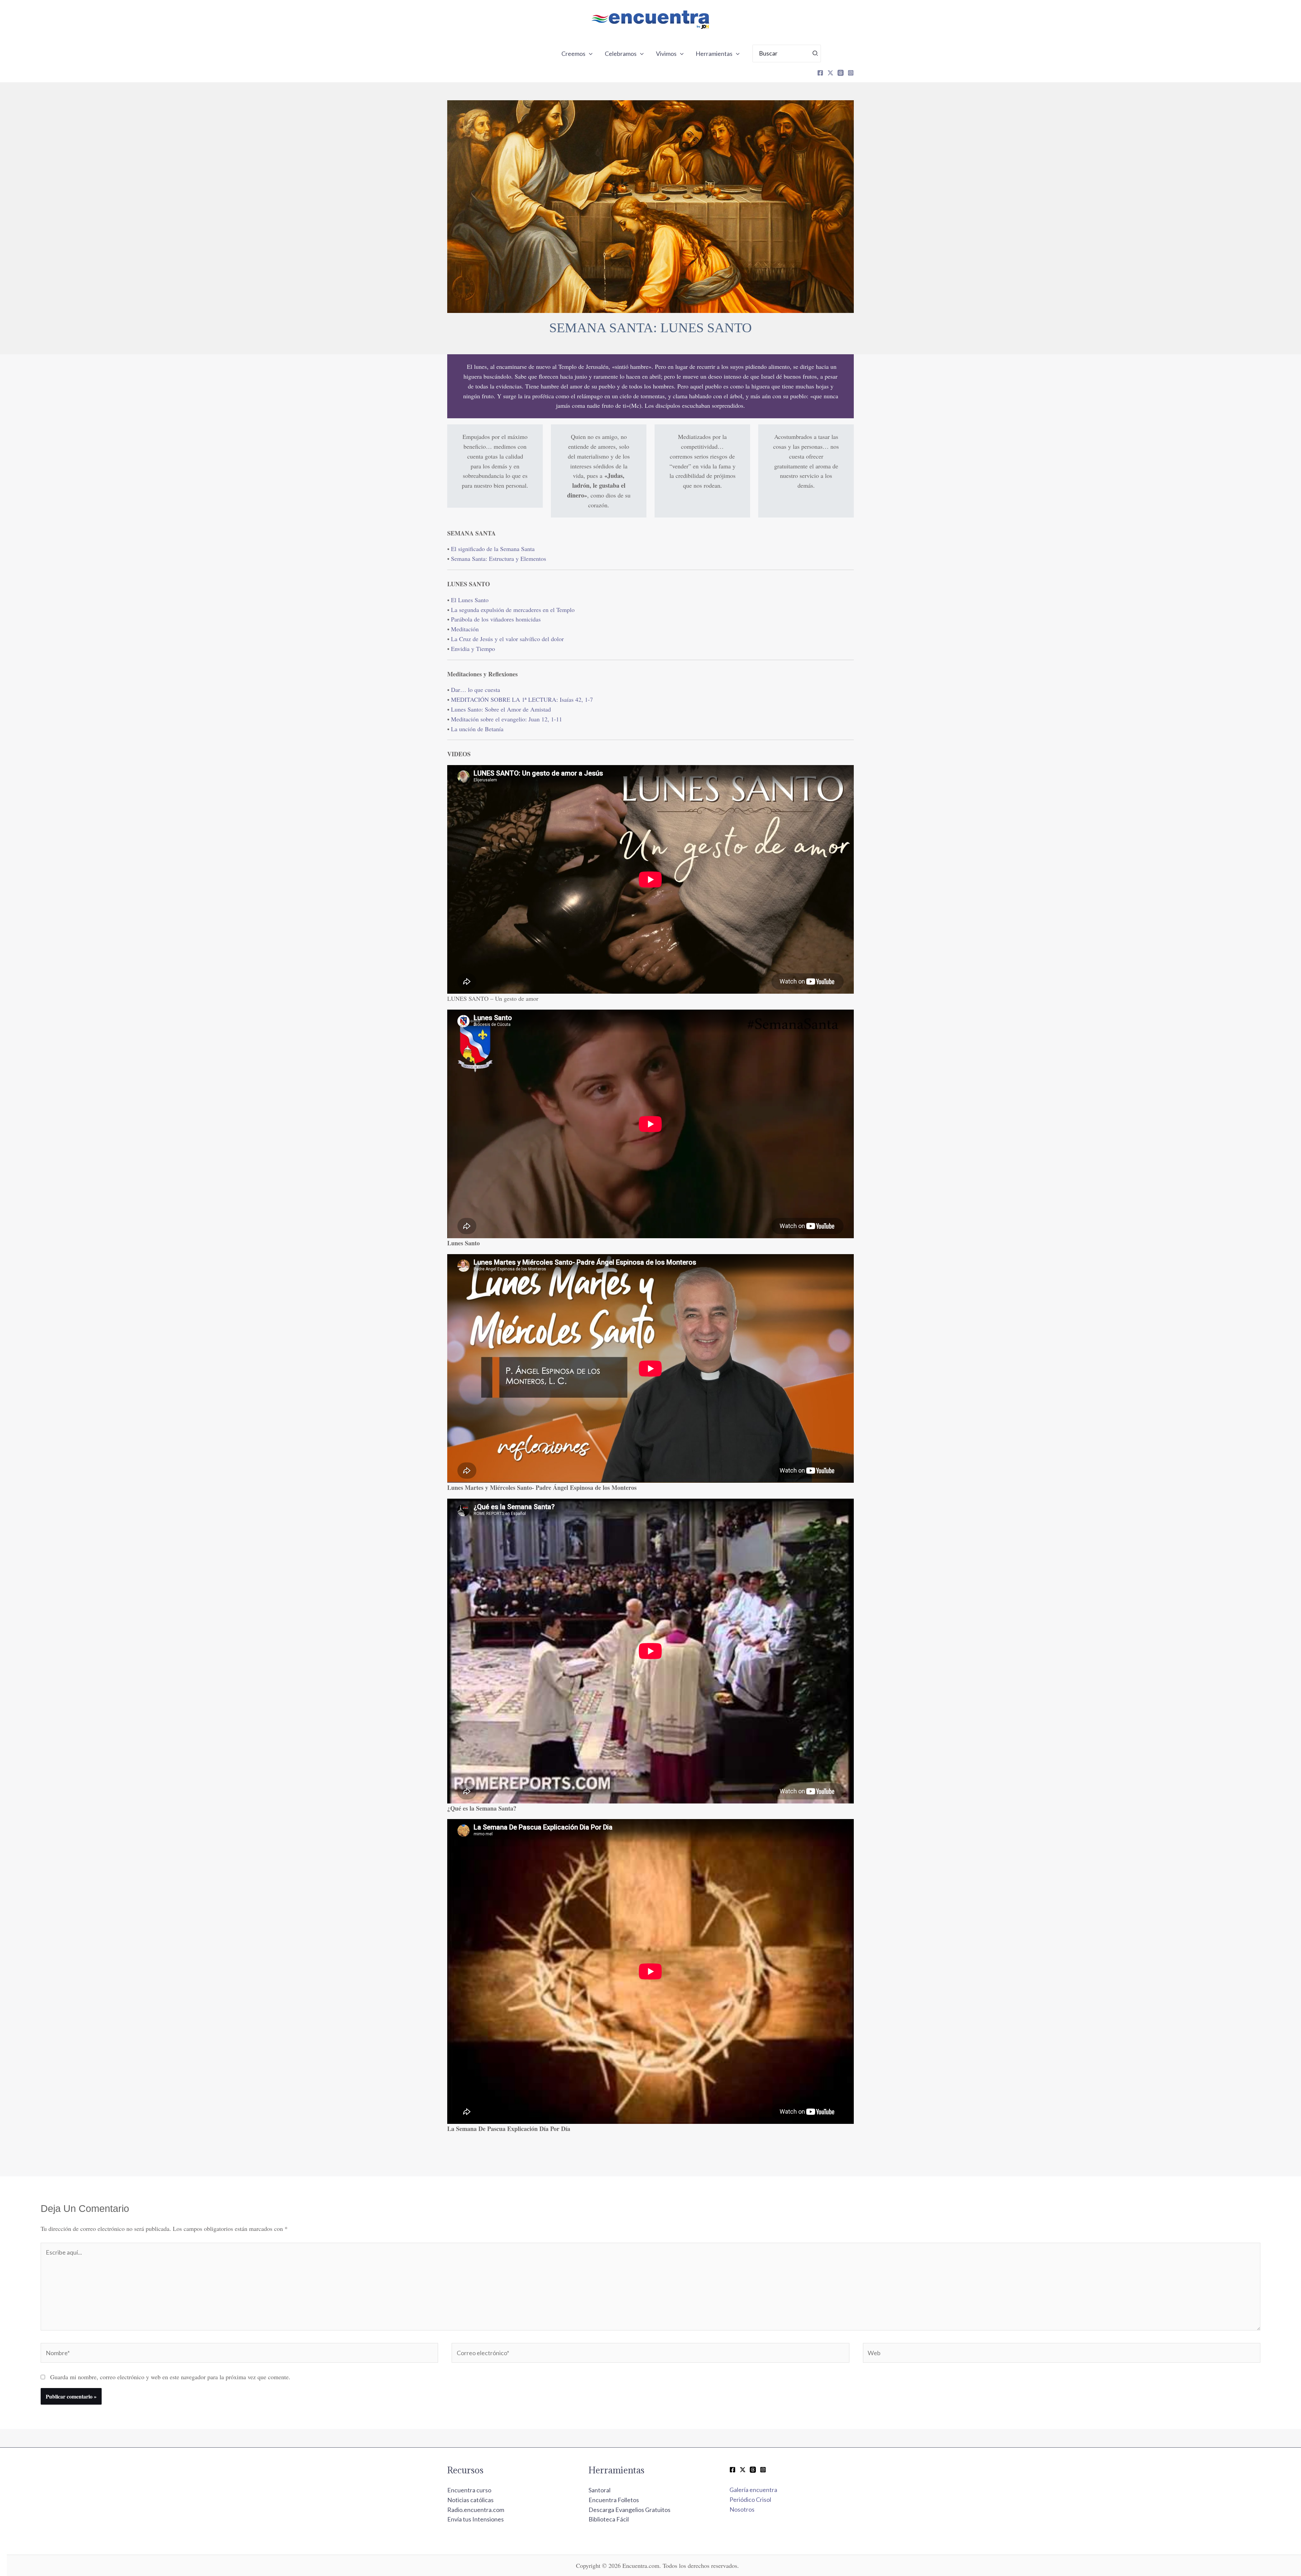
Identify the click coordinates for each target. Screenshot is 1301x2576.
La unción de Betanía (477, 729)
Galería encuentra (753, 2490)
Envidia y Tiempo (473, 649)
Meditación (465, 629)
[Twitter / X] (743, 2470)
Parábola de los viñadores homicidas (496, 619)
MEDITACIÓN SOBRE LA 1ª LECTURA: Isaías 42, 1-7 (522, 699)
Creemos (573, 54)
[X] (830, 73)
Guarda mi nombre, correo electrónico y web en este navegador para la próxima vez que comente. (170, 2377)
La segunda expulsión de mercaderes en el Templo (513, 610)
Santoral (600, 2490)
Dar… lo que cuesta (476, 690)
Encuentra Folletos (614, 2500)
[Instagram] (851, 73)
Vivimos (666, 54)
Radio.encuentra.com (476, 2510)
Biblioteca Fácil (609, 2519)
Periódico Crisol (750, 2499)
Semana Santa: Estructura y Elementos (499, 558)
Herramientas (714, 54)
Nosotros (742, 2509)
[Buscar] (815, 54)
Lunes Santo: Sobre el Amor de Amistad (501, 709)
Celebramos (621, 54)
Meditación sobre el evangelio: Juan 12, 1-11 (507, 719)
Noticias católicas (470, 2500)
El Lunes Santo (470, 600)
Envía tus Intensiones (476, 2519)
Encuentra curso (469, 2490)
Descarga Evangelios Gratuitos (629, 2510)
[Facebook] (820, 73)
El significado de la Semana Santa (493, 549)
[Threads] (841, 73)
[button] (589, 54)
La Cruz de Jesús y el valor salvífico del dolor (507, 639)
